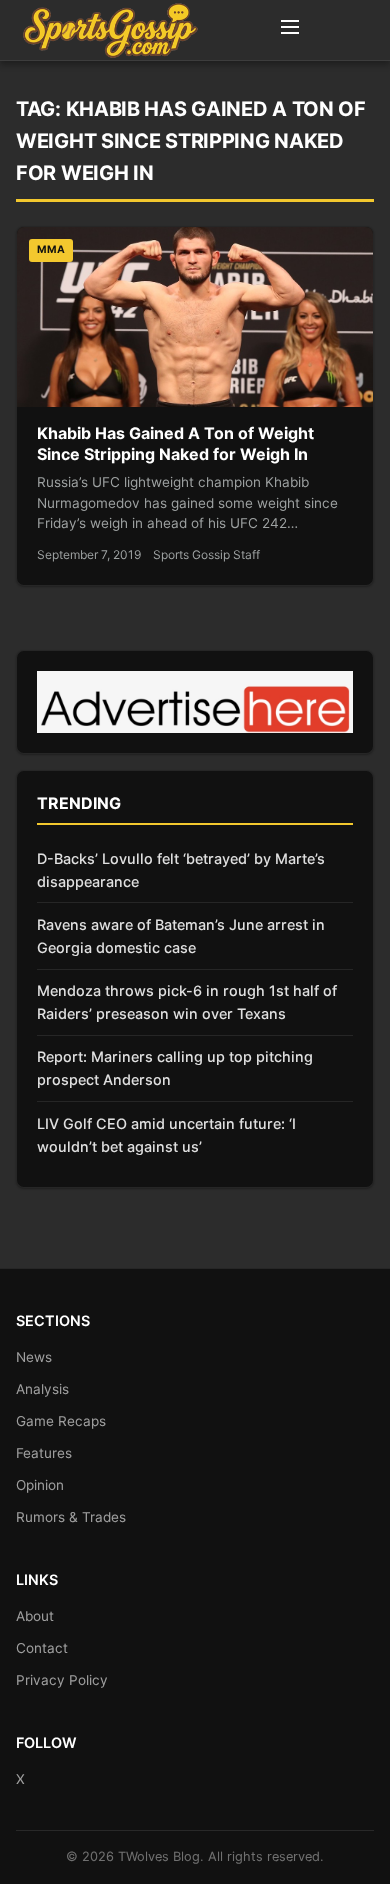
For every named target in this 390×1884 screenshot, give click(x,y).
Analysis (42, 1389)
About (35, 1616)
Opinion (40, 1485)
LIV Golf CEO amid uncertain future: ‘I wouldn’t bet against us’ (166, 1135)
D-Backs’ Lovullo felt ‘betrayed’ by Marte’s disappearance (181, 870)
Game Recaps (61, 1421)
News (34, 1357)
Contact (42, 1648)
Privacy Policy (62, 1680)
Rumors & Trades (71, 1517)
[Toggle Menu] (290, 30)
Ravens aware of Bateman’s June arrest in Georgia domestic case (181, 936)
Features (44, 1453)
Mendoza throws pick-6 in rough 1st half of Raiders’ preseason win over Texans (187, 1002)
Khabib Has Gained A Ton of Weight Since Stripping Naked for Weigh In (175, 444)
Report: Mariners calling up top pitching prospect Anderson (175, 1068)
